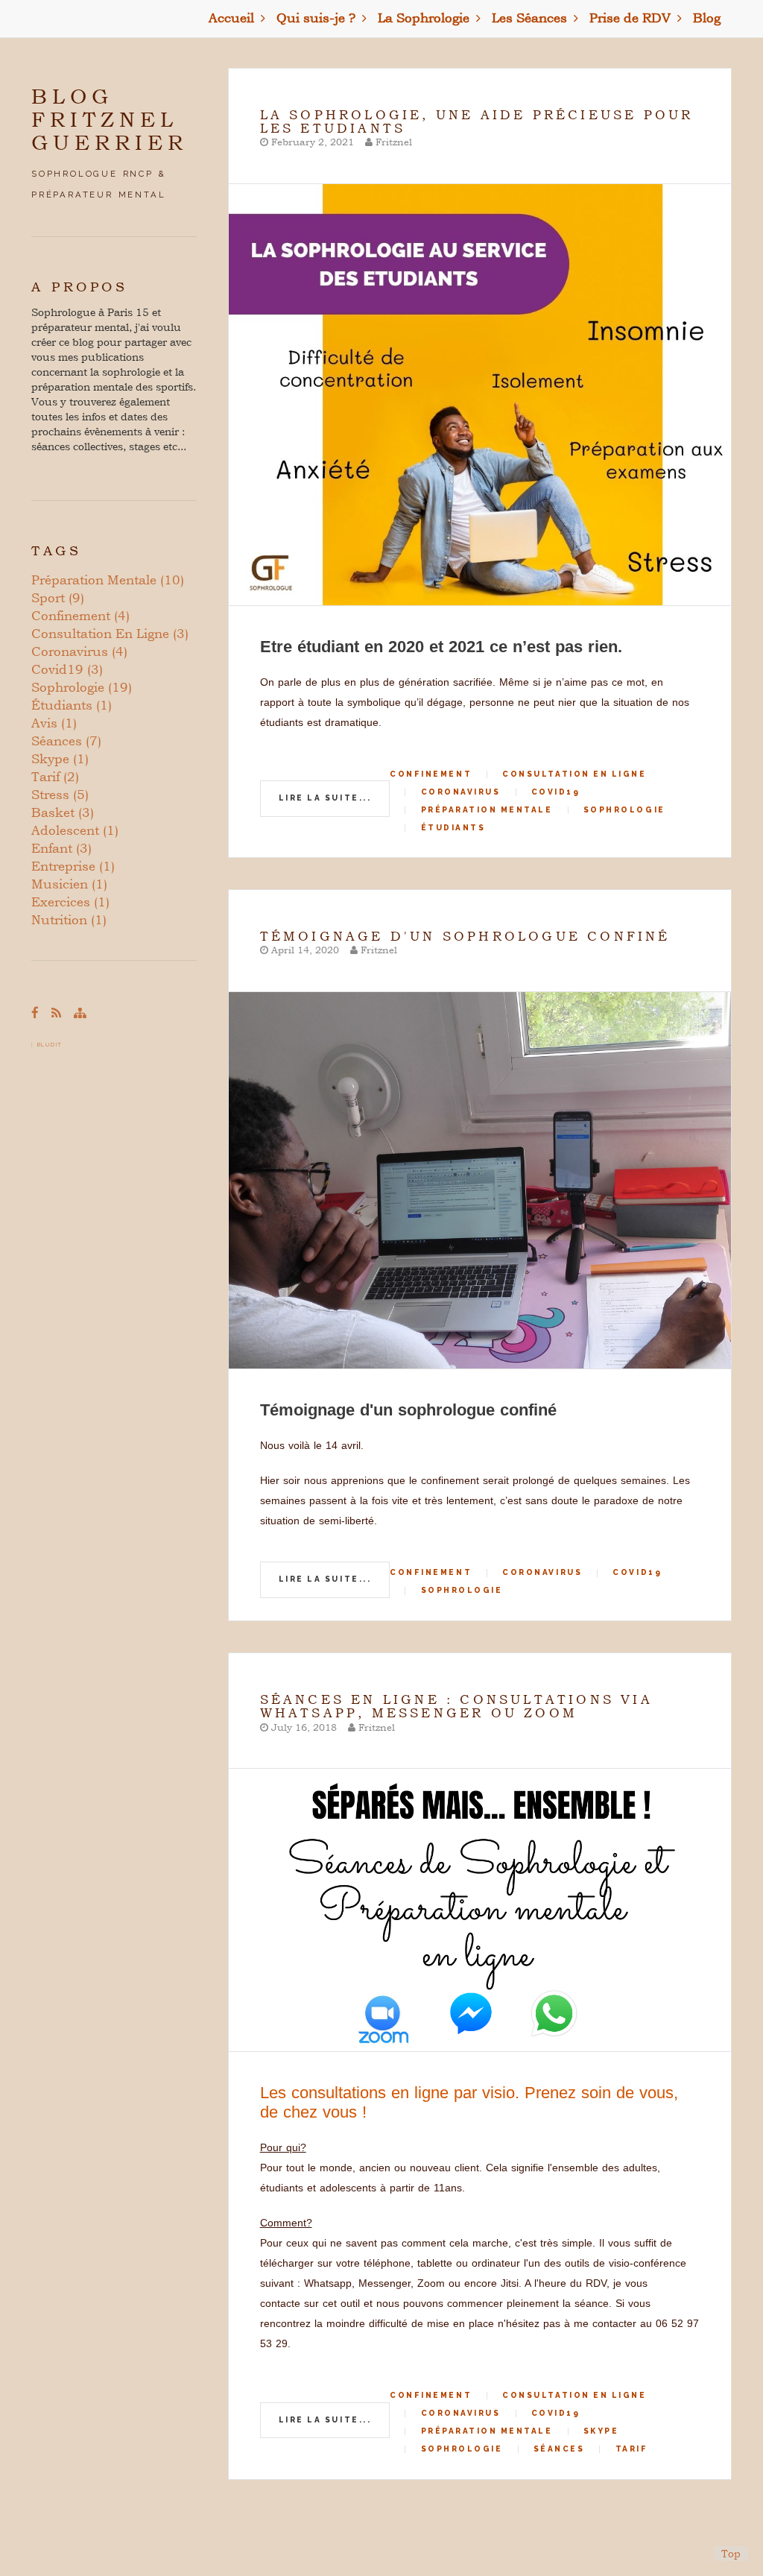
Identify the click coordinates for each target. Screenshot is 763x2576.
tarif (632, 2449)
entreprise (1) (73, 866)
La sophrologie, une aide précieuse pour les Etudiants (477, 121)
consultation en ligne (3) (110, 633)
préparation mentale (487, 810)
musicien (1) (69, 884)
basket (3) (63, 812)
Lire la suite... (325, 798)
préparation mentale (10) (108, 580)
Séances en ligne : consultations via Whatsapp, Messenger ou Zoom (456, 1706)
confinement (431, 774)
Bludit (50, 1045)
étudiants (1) (72, 705)
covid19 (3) (67, 669)
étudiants (453, 828)
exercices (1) (70, 902)
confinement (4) (80, 615)
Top (731, 2553)
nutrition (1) (69, 919)
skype (601, 2431)
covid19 (556, 792)
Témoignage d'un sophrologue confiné (465, 936)
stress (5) (60, 794)
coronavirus (461, 792)
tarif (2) (55, 776)
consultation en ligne (574, 774)
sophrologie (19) (82, 687)
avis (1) (54, 723)
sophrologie (624, 810)
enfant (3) (61, 848)
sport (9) (58, 597)
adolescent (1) (75, 830)
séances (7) (66, 741)
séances (559, 2449)
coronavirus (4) (79, 651)
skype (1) (60, 758)
